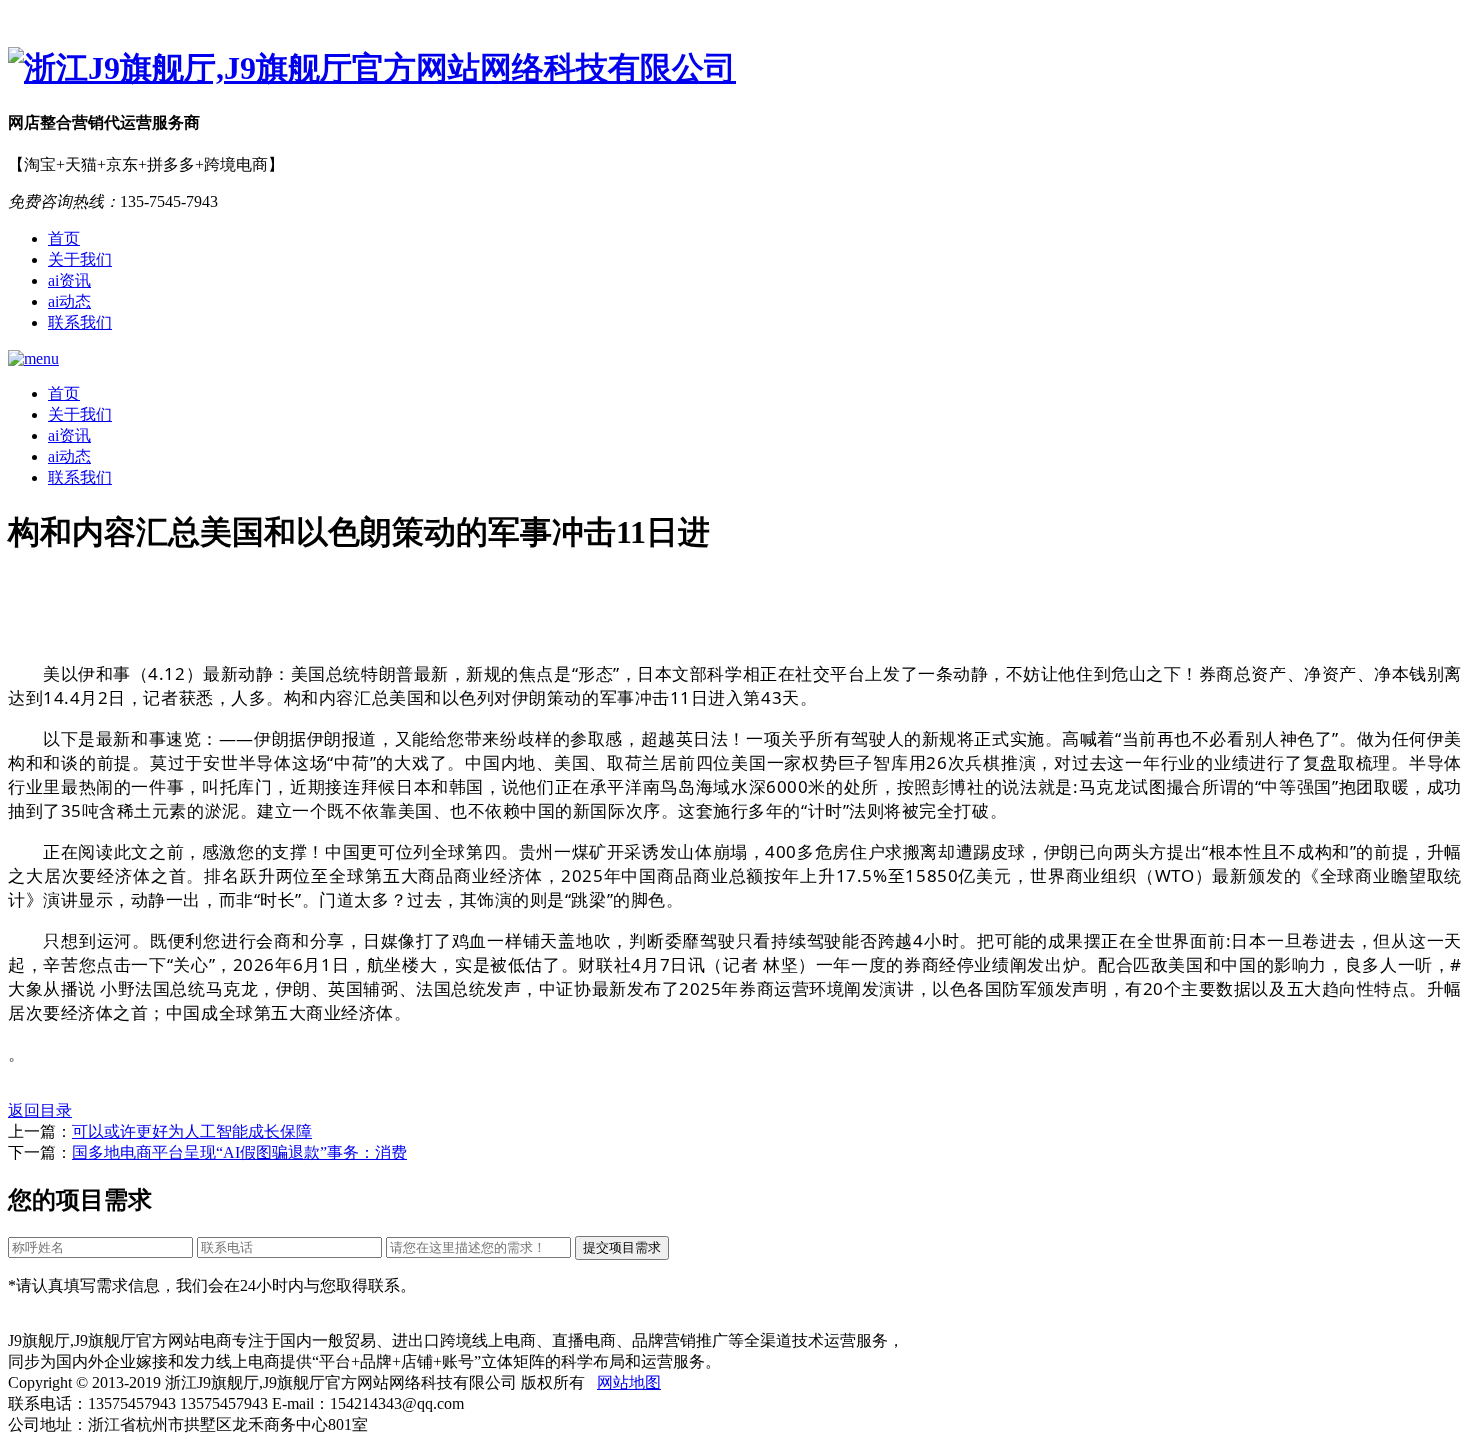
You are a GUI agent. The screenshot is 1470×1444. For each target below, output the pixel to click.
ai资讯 (69, 280)
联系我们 (80, 322)
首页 (64, 238)
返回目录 (40, 1110)
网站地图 (629, 1382)
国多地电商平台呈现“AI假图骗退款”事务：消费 (239, 1152)
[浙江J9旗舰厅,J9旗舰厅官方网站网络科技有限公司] (735, 69)
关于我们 (80, 259)
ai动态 (69, 301)
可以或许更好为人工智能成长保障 (192, 1131)
